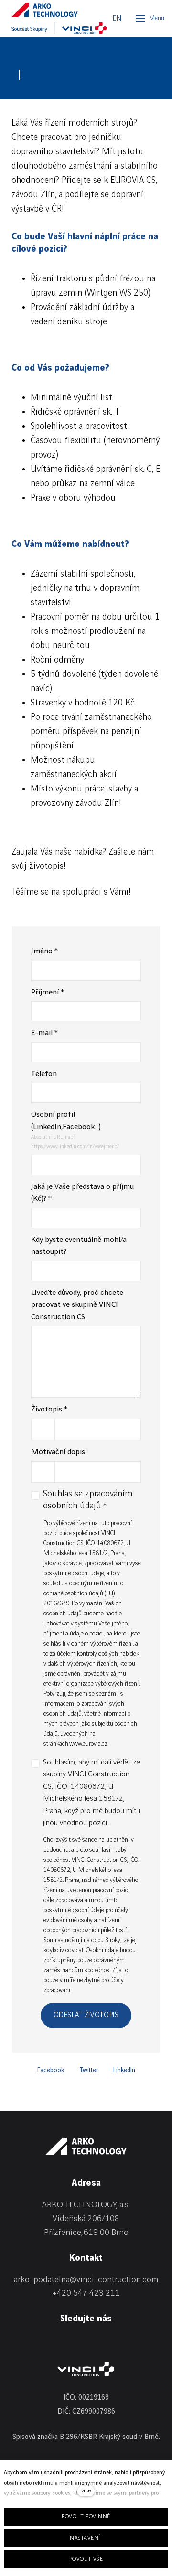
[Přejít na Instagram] (66, 2342)
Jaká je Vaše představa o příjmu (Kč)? (82, 1193)
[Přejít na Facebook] (41, 2342)
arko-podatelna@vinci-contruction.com (86, 2280)
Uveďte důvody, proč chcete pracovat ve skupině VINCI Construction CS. (77, 1305)
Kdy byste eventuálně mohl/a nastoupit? (79, 1246)
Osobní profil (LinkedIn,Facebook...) (66, 1121)
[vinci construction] (86, 2369)
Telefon (44, 1074)
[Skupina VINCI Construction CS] (59, 28)
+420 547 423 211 (86, 2293)
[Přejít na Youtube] (91, 2342)
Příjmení (48, 992)
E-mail (44, 1033)
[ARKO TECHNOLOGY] (54, 10)
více (86, 2491)
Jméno (44, 951)
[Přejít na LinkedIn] (16, 2342)
